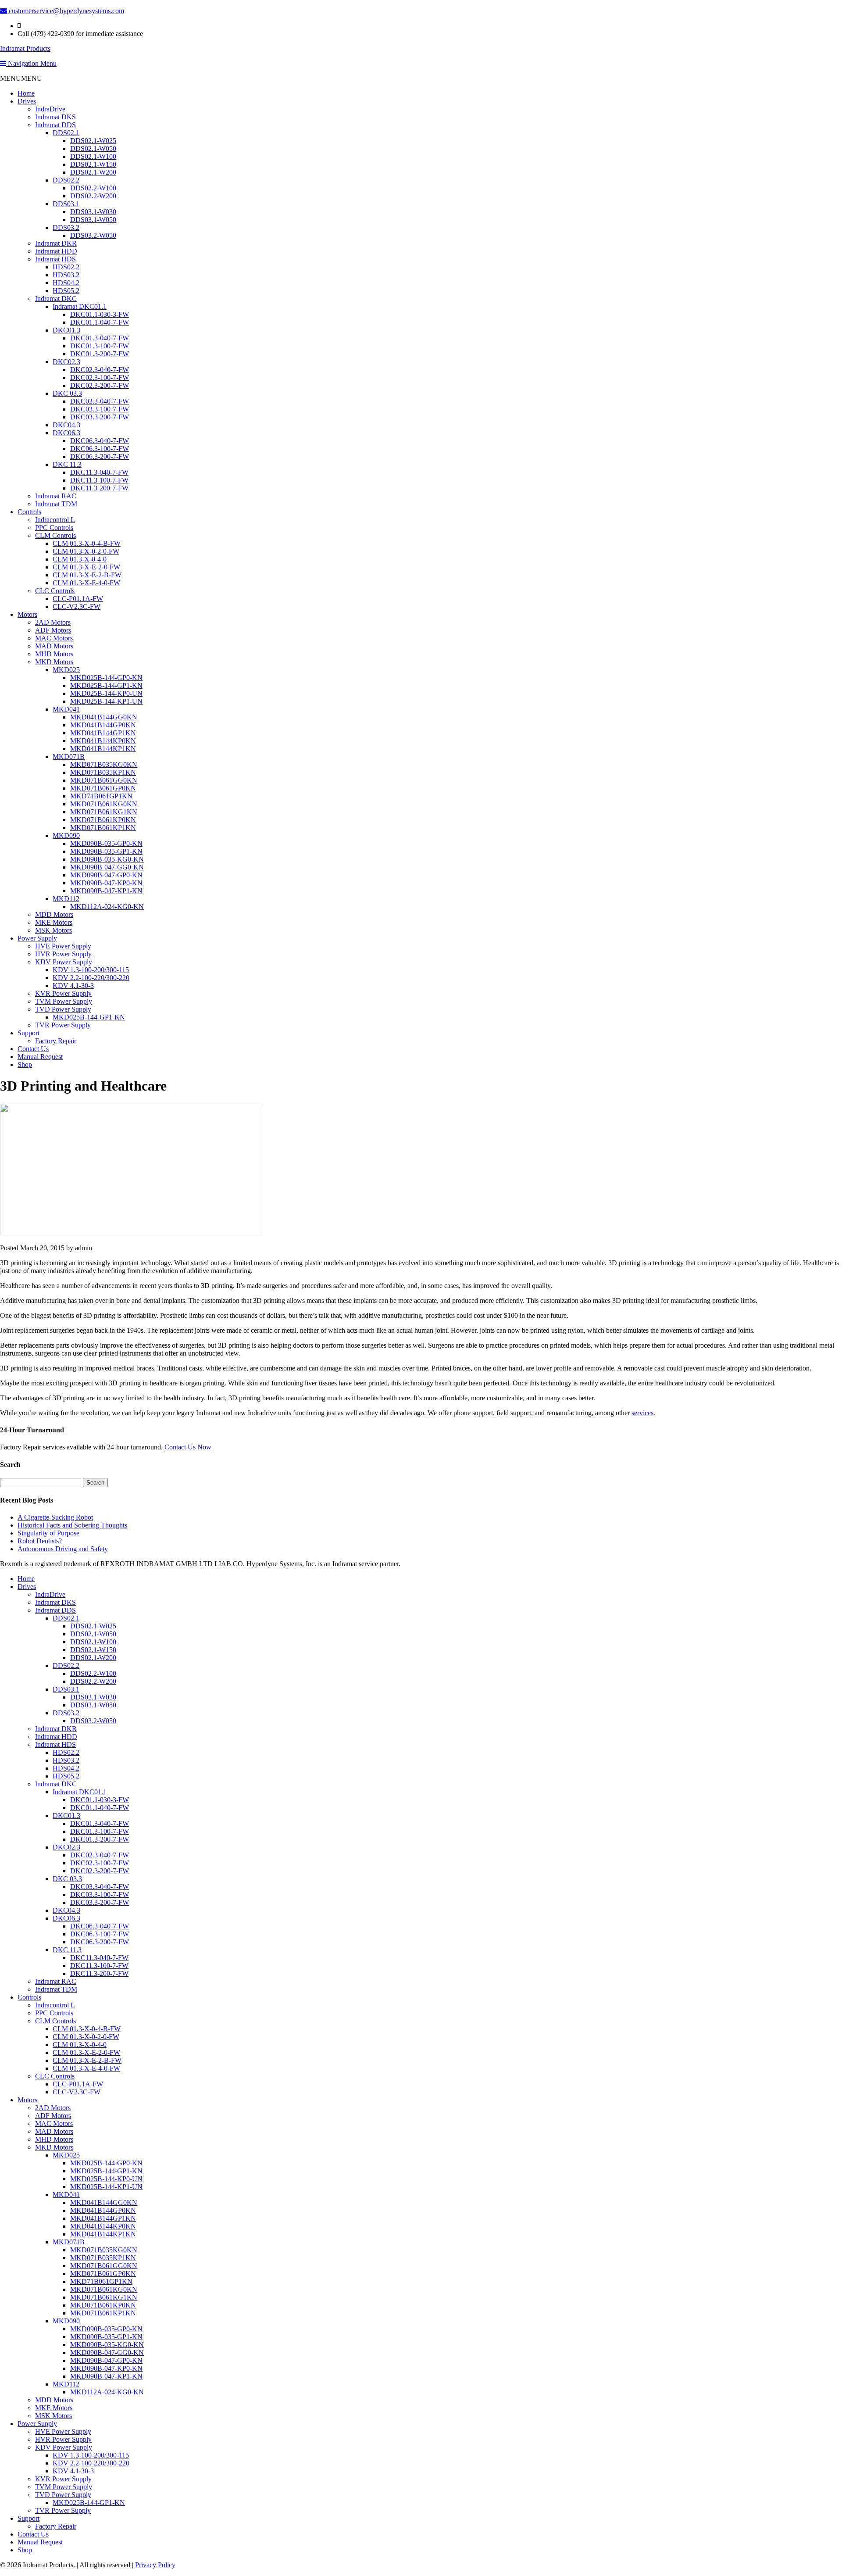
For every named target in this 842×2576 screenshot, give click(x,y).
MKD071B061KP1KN (103, 828)
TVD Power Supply (63, 1009)
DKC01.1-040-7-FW (100, 322)
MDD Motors (54, 914)
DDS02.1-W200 (93, 172)
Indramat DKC (56, 299)
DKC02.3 (66, 362)
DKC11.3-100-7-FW (99, 480)
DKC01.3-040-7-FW (100, 338)
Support (29, 1033)
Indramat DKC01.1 (80, 306)
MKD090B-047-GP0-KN (106, 875)
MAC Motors (54, 638)
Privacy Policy (155, 2565)
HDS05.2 (66, 291)
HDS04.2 (66, 283)
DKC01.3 (66, 330)
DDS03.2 (66, 227)
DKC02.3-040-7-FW (100, 370)
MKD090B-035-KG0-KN (107, 859)
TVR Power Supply (63, 1025)
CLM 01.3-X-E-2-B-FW (87, 575)
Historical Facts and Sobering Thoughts (72, 1525)
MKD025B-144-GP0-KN (106, 678)
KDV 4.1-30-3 (73, 986)
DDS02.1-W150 (93, 164)
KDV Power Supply (64, 962)
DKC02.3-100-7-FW (100, 377)
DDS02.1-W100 (93, 156)
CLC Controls (55, 591)
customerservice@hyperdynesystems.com (66, 11)
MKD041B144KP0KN (103, 741)
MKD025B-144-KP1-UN (106, 701)
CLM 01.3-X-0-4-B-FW (87, 543)
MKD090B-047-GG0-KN (107, 867)
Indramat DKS (55, 117)
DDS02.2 (66, 180)
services (642, 1413)
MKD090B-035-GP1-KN (106, 851)
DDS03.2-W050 (93, 235)
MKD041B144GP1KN (103, 733)
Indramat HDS (55, 259)
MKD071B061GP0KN (103, 788)
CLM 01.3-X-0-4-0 (80, 559)
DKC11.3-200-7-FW (99, 488)
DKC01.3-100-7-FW (100, 346)
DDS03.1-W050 (93, 220)
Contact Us (33, 1049)
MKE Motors (54, 922)
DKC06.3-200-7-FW (100, 456)
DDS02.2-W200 (93, 196)
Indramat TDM (56, 504)
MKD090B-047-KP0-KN (106, 883)
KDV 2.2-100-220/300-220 (91, 978)
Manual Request (40, 1057)
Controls (29, 512)
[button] (21, 78)
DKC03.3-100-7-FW (100, 409)
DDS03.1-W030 (93, 212)
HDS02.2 (66, 267)
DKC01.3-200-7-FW (100, 354)
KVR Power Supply (63, 993)
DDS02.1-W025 (93, 141)
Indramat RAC (56, 496)
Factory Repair (56, 1041)
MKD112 (66, 899)
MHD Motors (54, 654)
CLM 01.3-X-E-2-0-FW (86, 567)
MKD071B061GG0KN (104, 780)
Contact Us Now (188, 1447)
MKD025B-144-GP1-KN (106, 685)
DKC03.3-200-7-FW (100, 417)
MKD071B (69, 757)
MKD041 (66, 709)
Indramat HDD (56, 251)
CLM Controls (55, 535)
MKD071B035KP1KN (103, 772)
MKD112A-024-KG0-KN (107, 907)
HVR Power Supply (63, 954)
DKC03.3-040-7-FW (100, 401)
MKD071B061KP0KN (103, 820)
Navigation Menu (31, 63)
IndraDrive (50, 109)
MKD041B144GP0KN (103, 725)
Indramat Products (25, 48)
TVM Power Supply (64, 1001)
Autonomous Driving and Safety (63, 1549)
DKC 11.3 (67, 464)
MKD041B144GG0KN (104, 717)
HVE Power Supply (63, 946)
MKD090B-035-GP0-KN (106, 843)
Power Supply (37, 938)
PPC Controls (54, 528)
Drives (27, 101)
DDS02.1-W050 (93, 148)
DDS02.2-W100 (93, 188)
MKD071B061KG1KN (104, 812)
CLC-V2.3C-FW (77, 606)
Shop (25, 1064)
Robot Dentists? (40, 1541)
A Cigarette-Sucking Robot (55, 1517)
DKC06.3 (66, 433)
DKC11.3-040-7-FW (99, 472)
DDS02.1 (66, 133)
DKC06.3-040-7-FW (100, 441)
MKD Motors (54, 662)
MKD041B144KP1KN (103, 749)
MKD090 (66, 835)
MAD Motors (54, 646)
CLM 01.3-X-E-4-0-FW (86, 583)
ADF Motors (53, 630)
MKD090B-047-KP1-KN (106, 891)
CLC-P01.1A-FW (78, 599)
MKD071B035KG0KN (104, 764)
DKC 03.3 (67, 393)
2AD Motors (53, 622)
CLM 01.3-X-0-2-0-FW (86, 551)
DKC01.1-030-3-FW (100, 314)
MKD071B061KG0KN (104, 804)
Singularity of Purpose (48, 1533)
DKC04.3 (66, 425)
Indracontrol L (55, 520)
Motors (27, 614)
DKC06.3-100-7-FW (100, 449)
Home (26, 93)
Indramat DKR (56, 243)
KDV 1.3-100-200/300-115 (91, 970)
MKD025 (66, 670)
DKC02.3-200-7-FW (100, 385)
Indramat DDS (55, 125)
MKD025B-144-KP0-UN (106, 693)
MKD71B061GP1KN (101, 796)
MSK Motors (54, 930)
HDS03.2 (66, 275)
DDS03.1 (66, 204)
